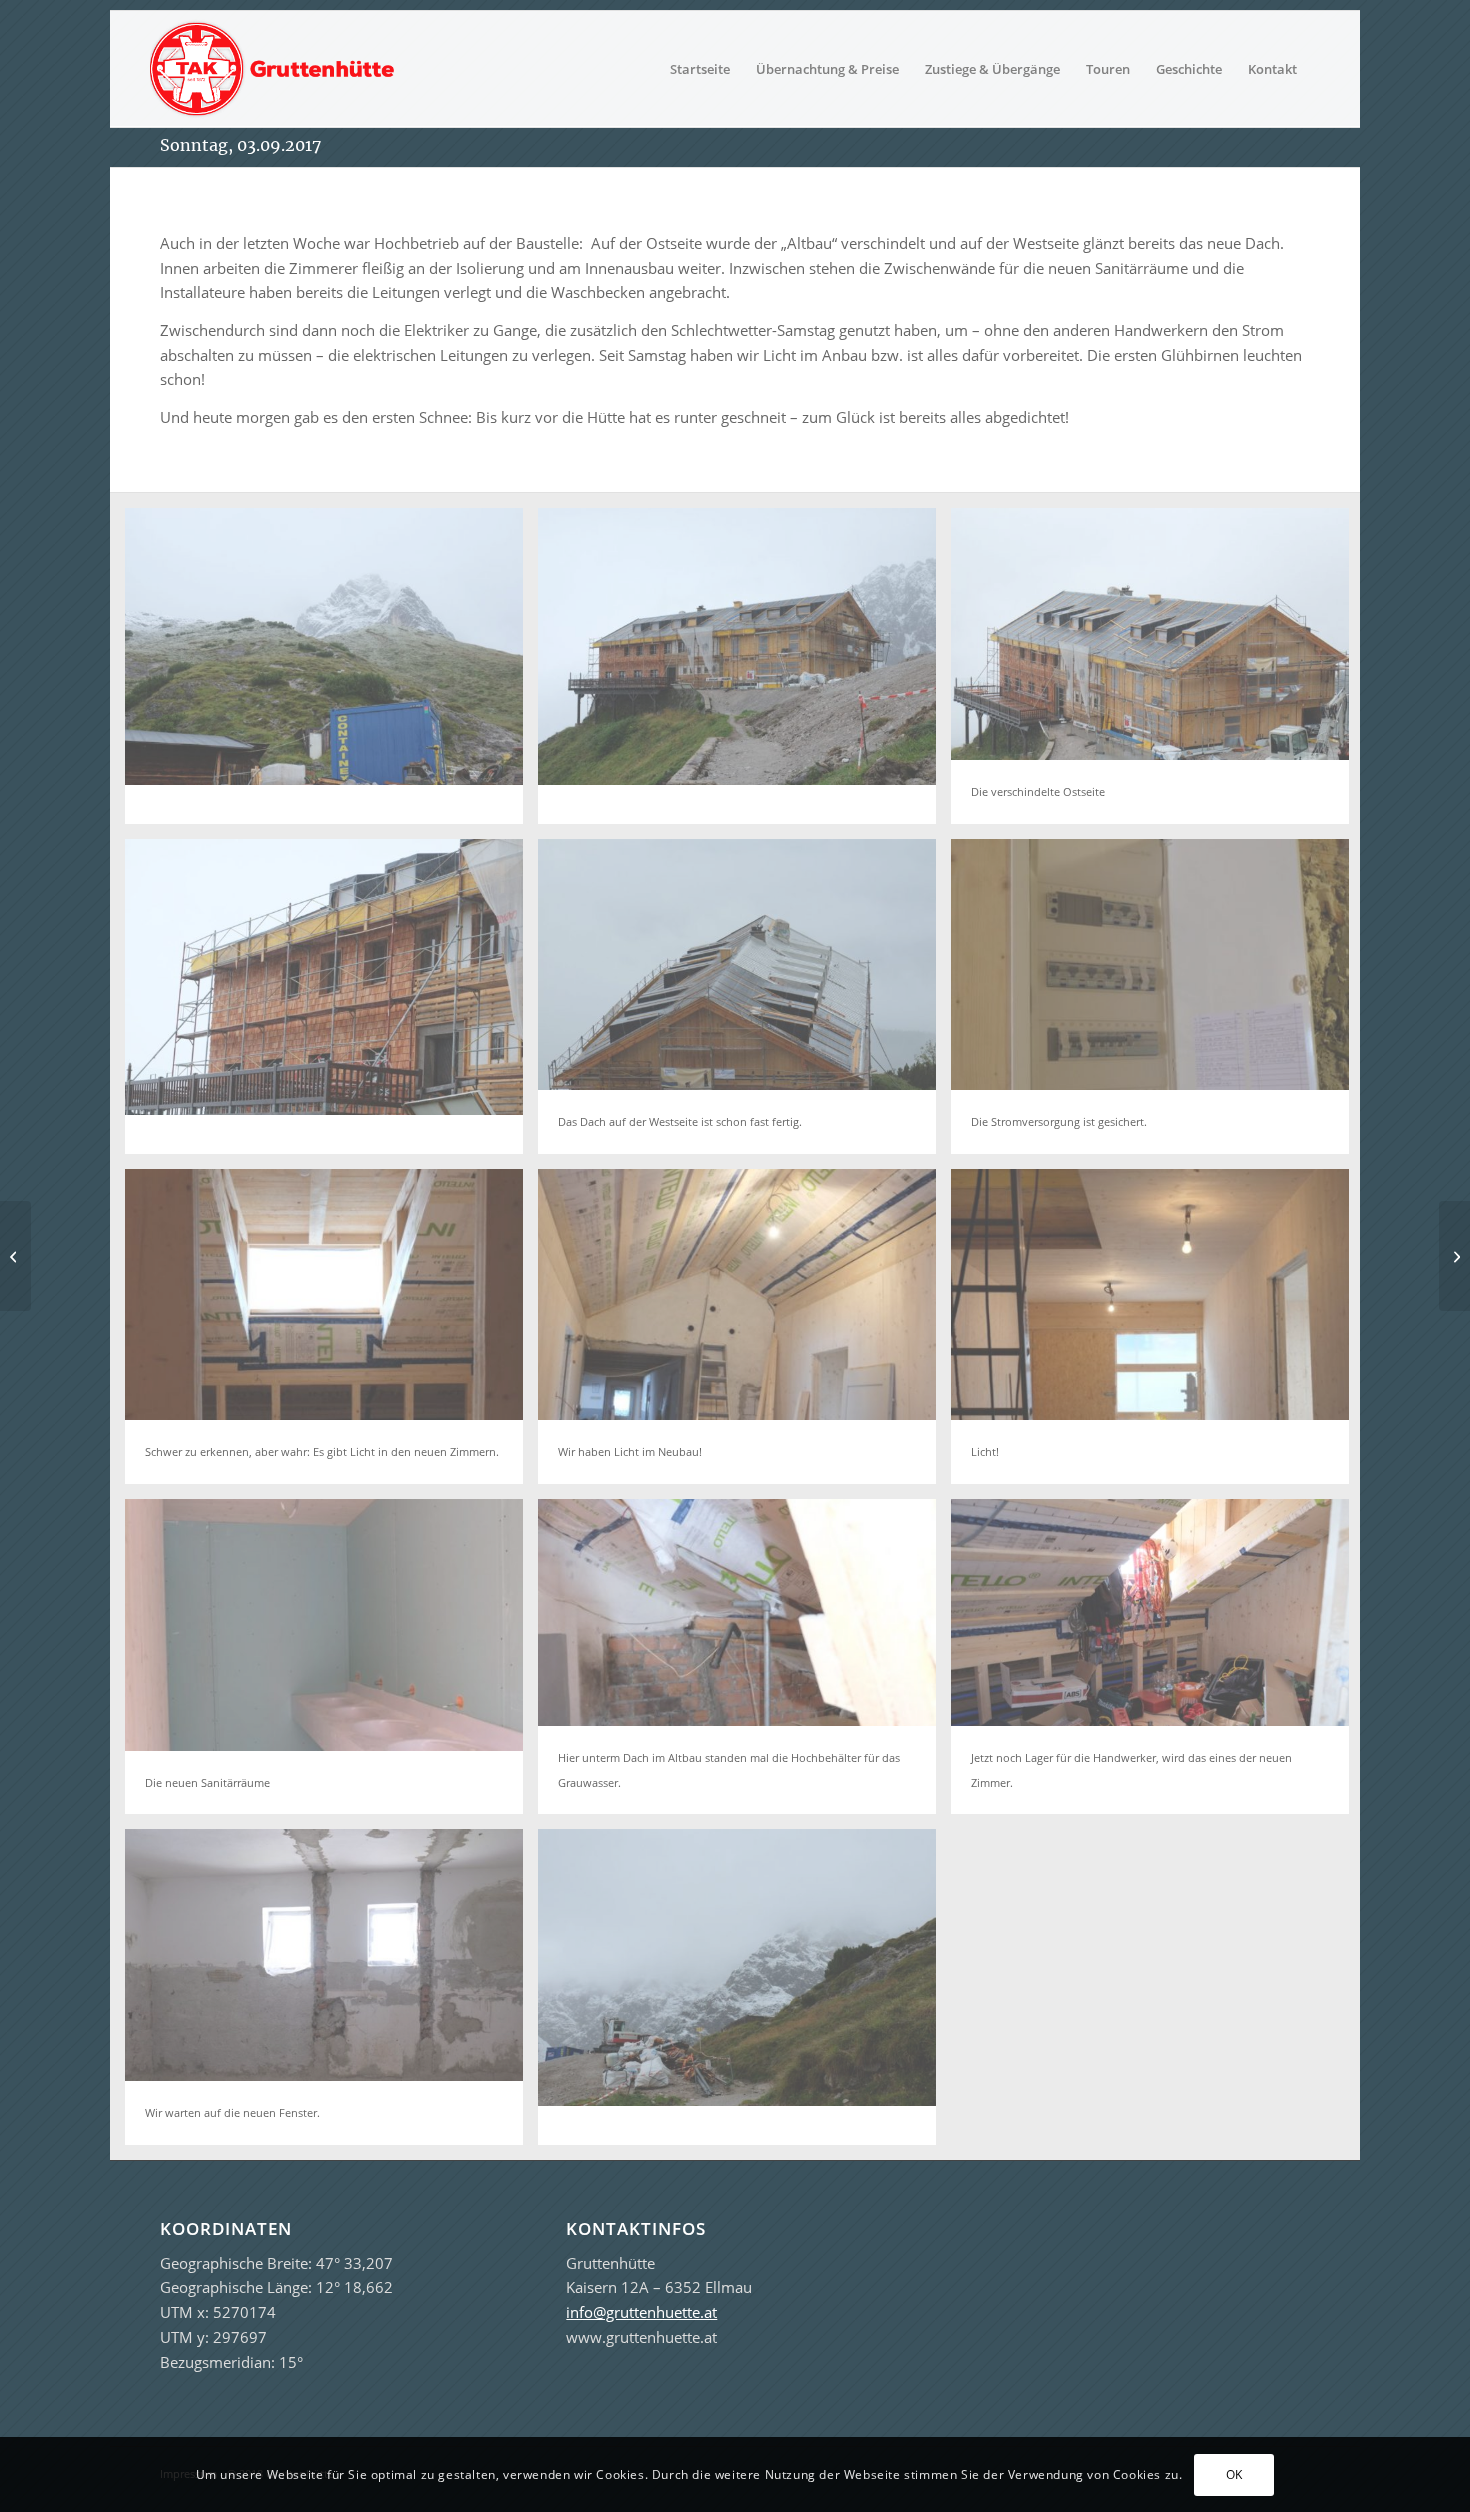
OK (1234, 2473)
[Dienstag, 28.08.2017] (15, 1256)
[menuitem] (700, 69)
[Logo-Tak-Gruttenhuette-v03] (272, 69)
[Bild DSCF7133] (744, 673)
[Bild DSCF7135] (744, 1994)
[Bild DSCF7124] (331, 673)
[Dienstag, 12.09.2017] (1454, 1256)
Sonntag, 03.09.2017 (240, 145)
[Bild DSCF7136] (331, 1004)
